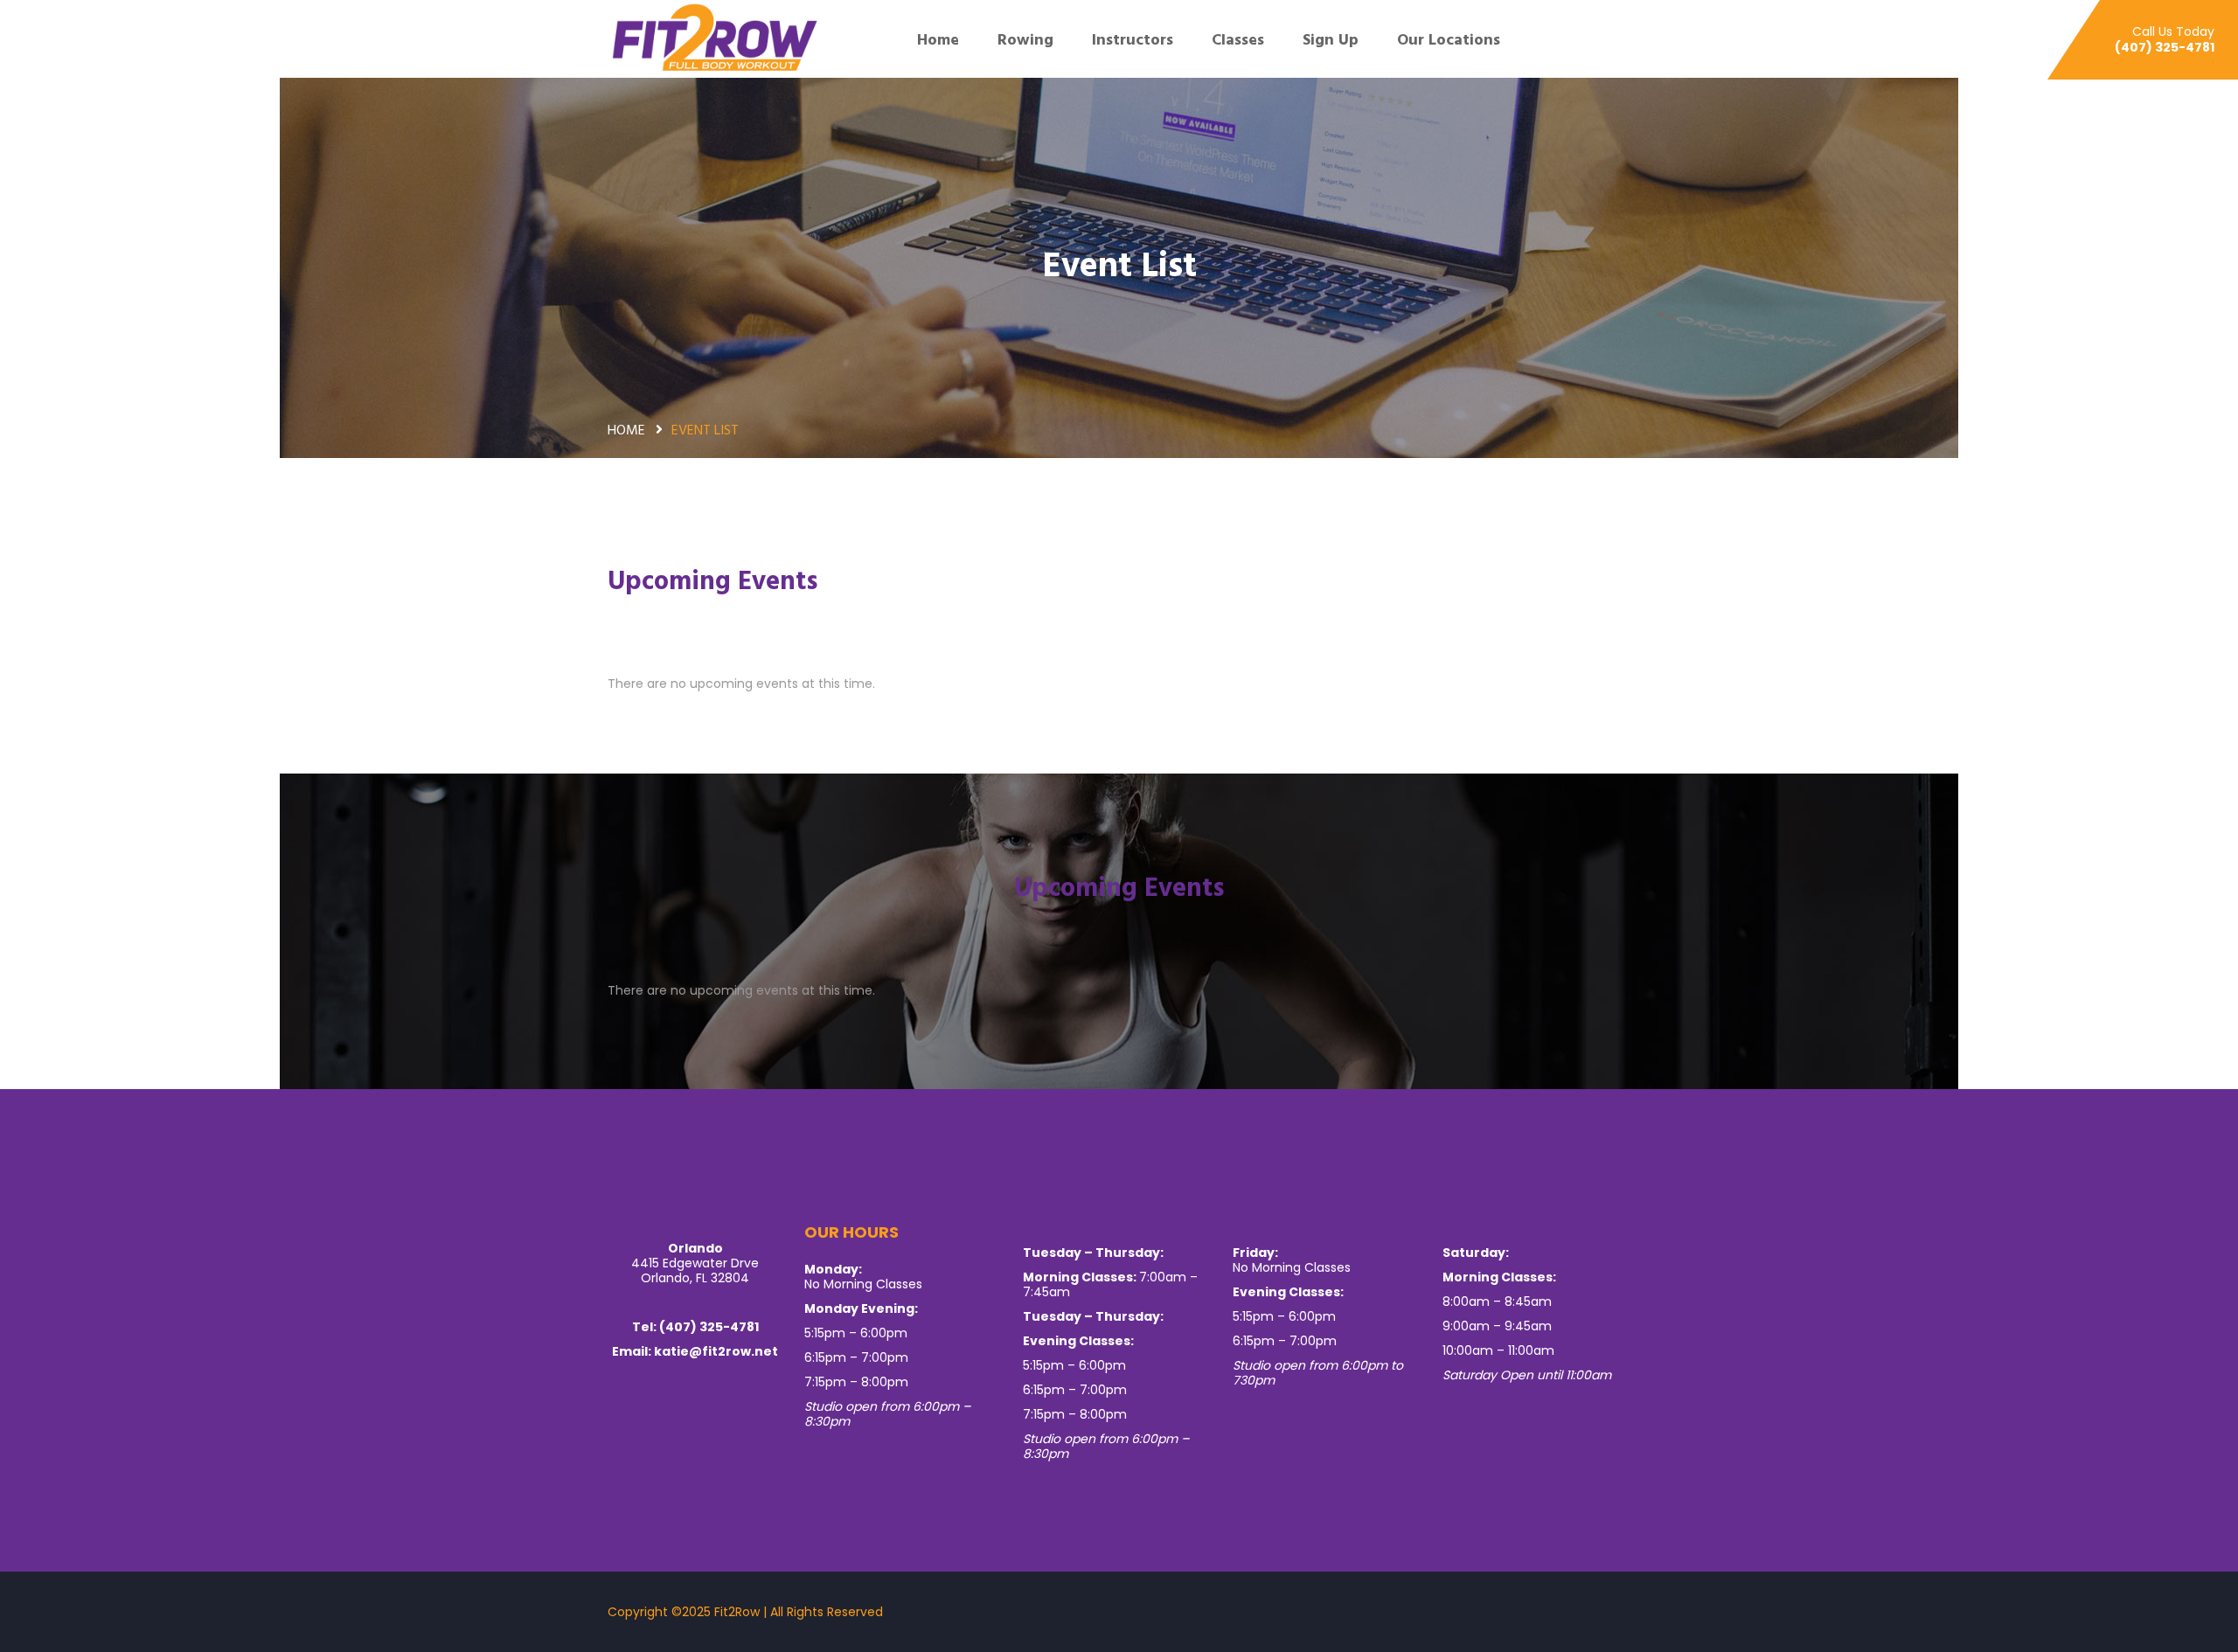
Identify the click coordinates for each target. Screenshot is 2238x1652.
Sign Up (1331, 39)
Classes (1238, 39)
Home (938, 39)
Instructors (1133, 39)
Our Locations (1451, 39)
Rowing (1025, 39)
